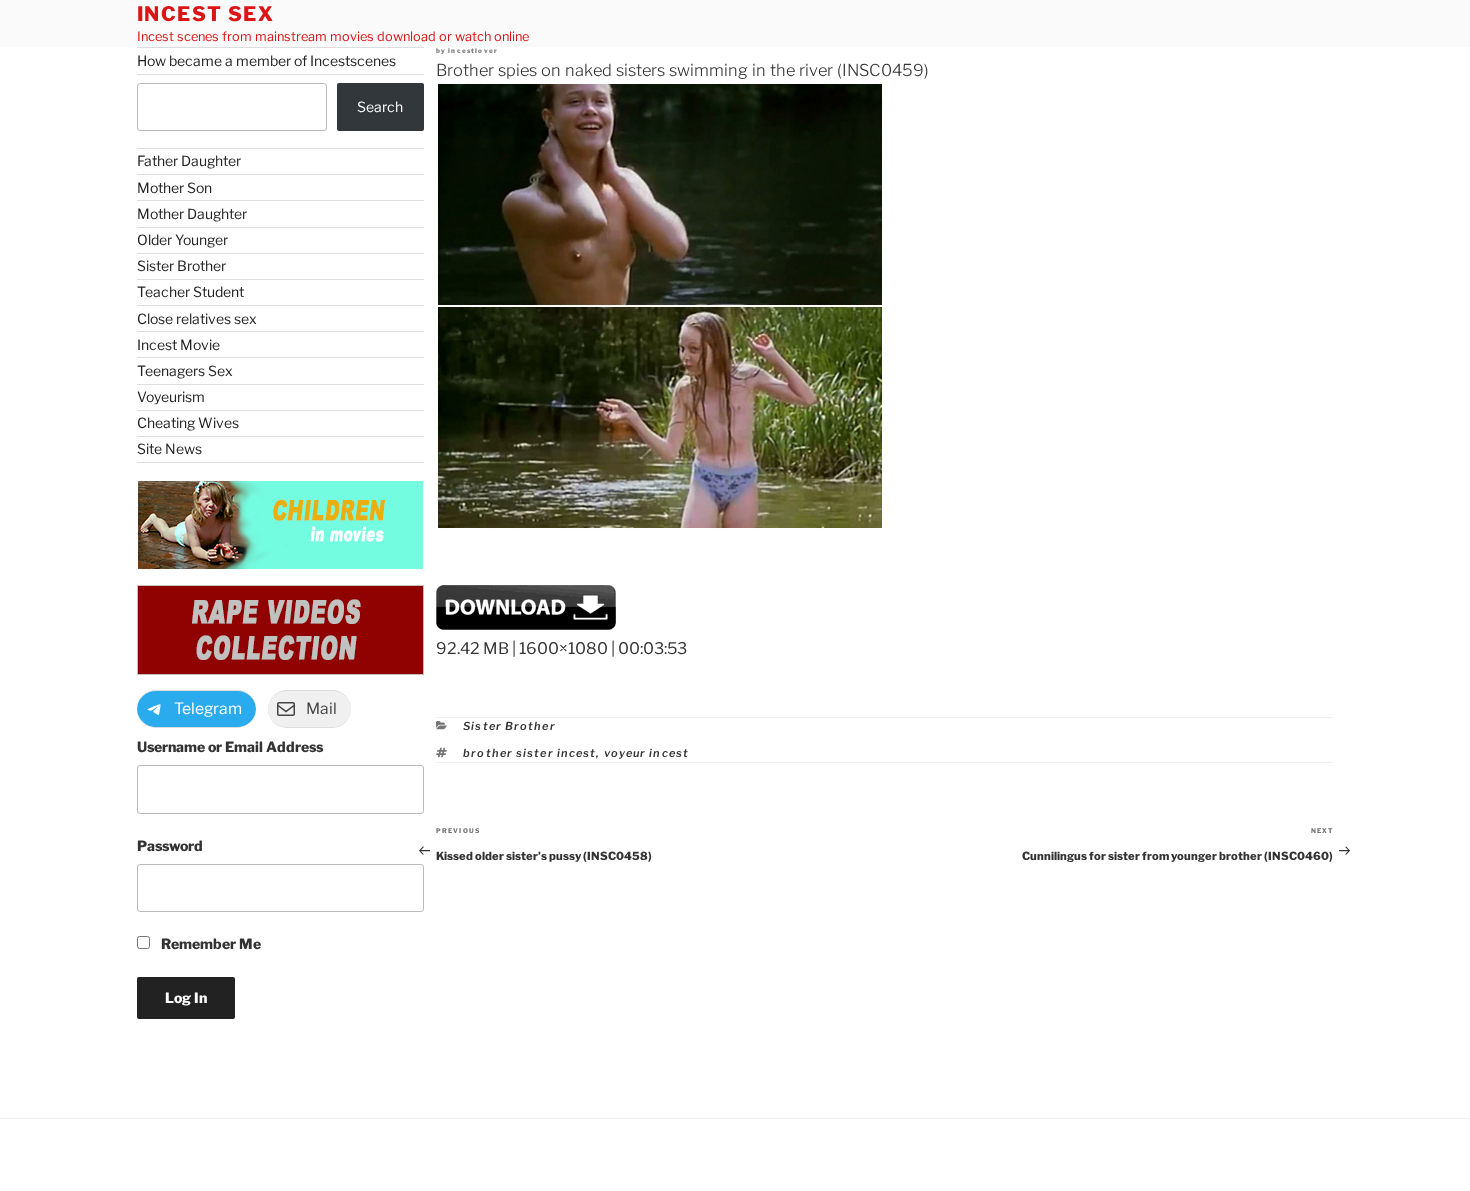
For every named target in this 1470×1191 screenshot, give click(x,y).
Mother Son (174, 187)
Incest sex (206, 14)
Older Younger (182, 239)
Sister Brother (509, 726)
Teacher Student (190, 291)
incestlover (473, 51)
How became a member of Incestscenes (266, 60)
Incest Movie (178, 344)
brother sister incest (529, 753)
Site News (169, 448)
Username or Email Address (230, 746)
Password (170, 845)
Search (380, 106)
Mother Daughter (192, 213)
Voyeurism (171, 396)
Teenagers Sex (185, 370)
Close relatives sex (197, 318)
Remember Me (209, 943)
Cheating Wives (188, 422)
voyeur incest (646, 753)
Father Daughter (189, 160)
